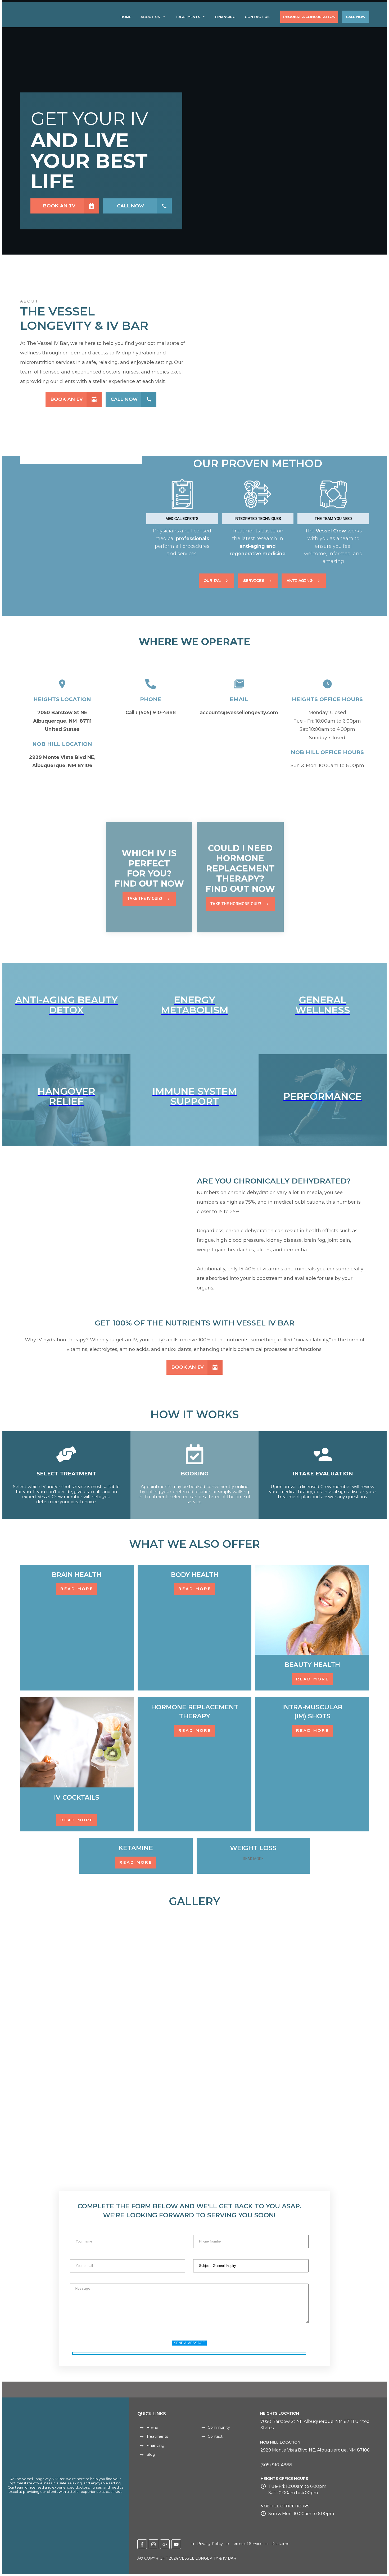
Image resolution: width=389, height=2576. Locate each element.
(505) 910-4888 (157, 713)
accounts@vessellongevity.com (239, 713)
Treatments (157, 2436)
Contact (215, 2436)
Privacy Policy (210, 2544)
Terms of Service (247, 2544)
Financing (155, 2445)
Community (219, 2427)
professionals (193, 539)
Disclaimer (281, 2544)
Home (152, 2428)
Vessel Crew (332, 531)
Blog (151, 2454)
